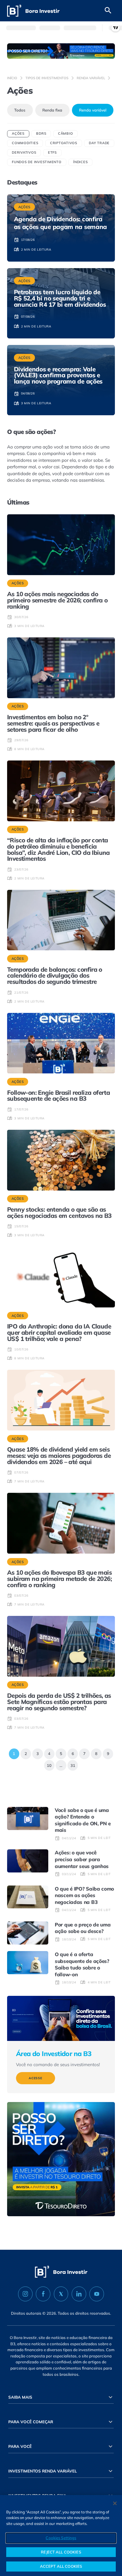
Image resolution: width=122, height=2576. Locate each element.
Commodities (25, 143)
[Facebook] (43, 2294)
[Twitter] (61, 2294)
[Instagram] (25, 2294)
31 (71, 1764)
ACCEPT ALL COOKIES (61, 2566)
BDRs (41, 133)
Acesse (36, 2078)
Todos (20, 110)
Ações (18, 133)
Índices (80, 162)
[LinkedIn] (79, 2294)
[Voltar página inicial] (33, 11)
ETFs (52, 152)
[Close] (115, 2503)
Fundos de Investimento (37, 162)
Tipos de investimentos (47, 78)
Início (12, 78)
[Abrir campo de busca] (108, 11)
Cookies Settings (61, 2538)
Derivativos (24, 152)
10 (48, 1764)
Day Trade (99, 143)
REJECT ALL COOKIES (61, 2552)
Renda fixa (52, 110)
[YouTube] (97, 2294)
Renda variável (91, 78)
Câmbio (66, 133)
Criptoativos (64, 143)
